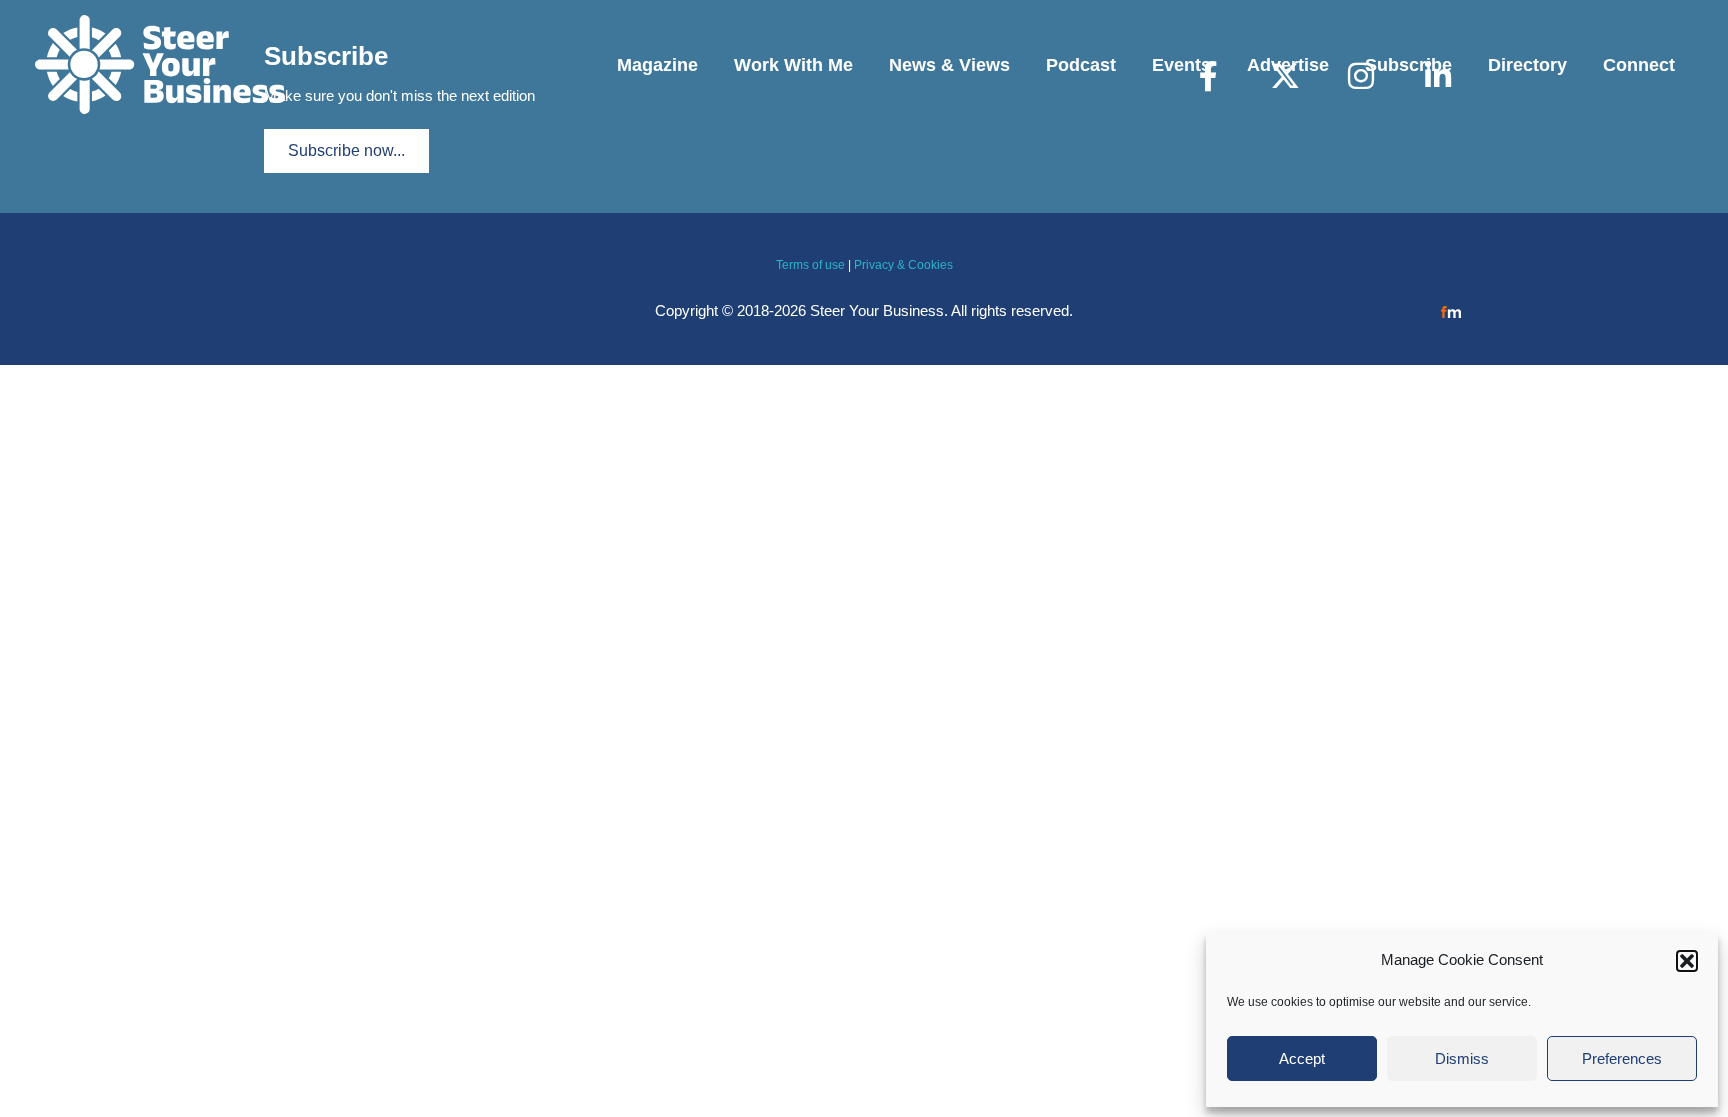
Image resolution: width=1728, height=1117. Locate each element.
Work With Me (793, 65)
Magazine (657, 65)
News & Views (949, 65)
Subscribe (1408, 65)
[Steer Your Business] (160, 63)
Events (1181, 65)
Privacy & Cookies (903, 265)
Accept (1302, 1058)
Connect (1639, 65)
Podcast (1081, 65)
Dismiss (1462, 1058)
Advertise (1288, 65)
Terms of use (810, 265)
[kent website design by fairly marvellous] (1451, 310)
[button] (1687, 961)
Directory (1527, 65)
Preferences (1622, 1058)
